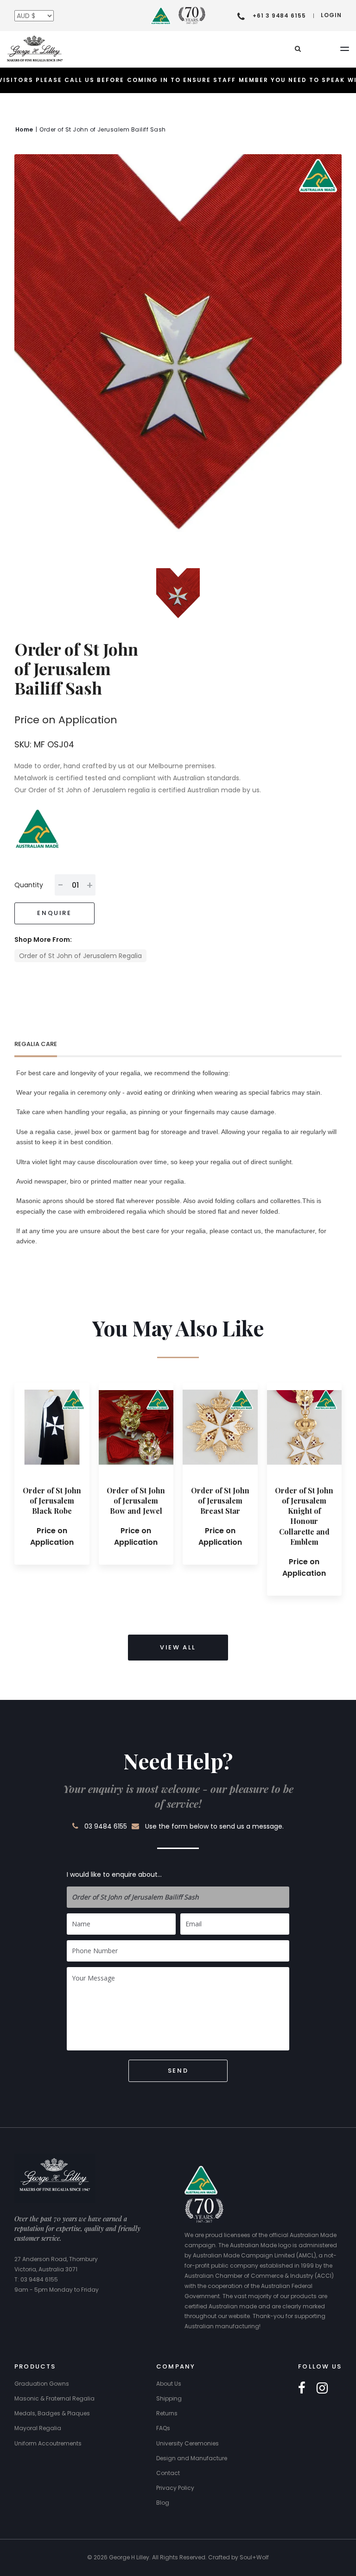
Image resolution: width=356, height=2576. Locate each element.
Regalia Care (36, 1044)
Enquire (54, 913)
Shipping (169, 2398)
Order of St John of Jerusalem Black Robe (52, 1501)
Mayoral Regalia (38, 2428)
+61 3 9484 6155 (279, 16)
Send (178, 2071)
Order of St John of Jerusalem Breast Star (220, 1501)
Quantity (29, 885)
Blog (163, 2503)
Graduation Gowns (42, 2384)
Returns (167, 2413)
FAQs (163, 2428)
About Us (169, 2384)
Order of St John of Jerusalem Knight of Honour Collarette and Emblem (304, 1516)
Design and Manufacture (192, 2458)
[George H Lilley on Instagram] (322, 2388)
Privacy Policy (175, 2488)
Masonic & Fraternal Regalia (54, 2398)
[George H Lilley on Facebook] (302, 2388)
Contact (168, 2473)
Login (331, 15)
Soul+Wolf (254, 2557)
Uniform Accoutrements (48, 2443)
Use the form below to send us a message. (214, 1826)
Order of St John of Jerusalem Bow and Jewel (136, 1501)
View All (178, 1647)
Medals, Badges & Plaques (52, 2413)
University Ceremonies (188, 2443)
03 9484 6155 (106, 1826)
